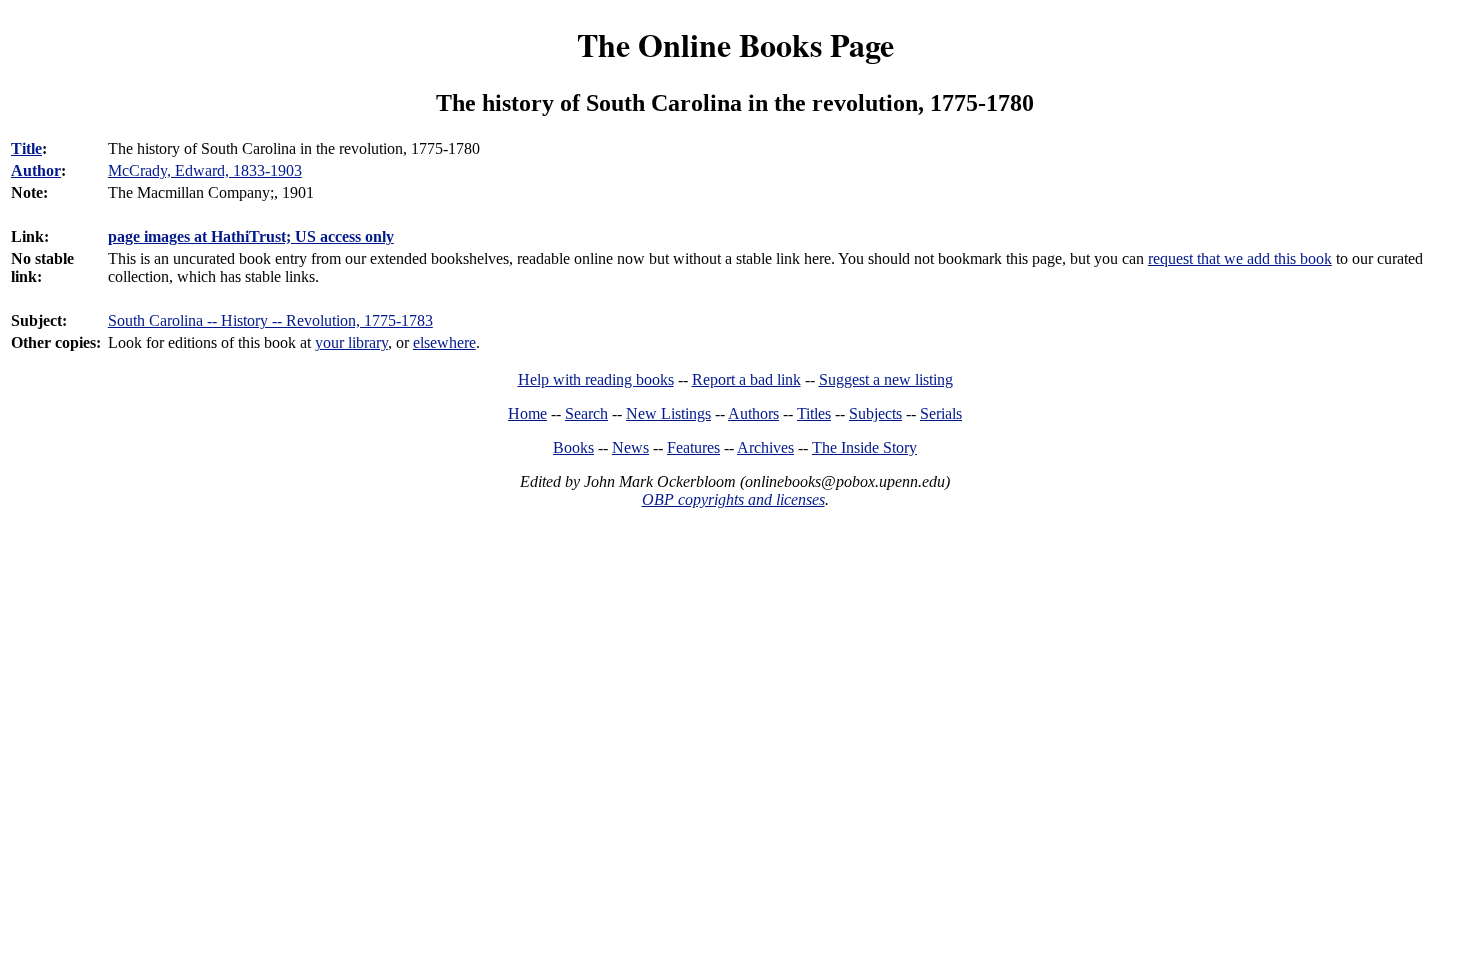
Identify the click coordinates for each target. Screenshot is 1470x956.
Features (693, 447)
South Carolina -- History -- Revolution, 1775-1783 (270, 320)
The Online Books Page (735, 44)
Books (573, 447)
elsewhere (444, 342)
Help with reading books (596, 379)
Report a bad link (746, 379)
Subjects (875, 413)
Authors (753, 413)
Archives (765, 447)
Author (36, 170)
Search (586, 413)
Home (527, 413)
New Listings (668, 413)
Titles (814, 413)
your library (351, 342)
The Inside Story (864, 447)
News (630, 447)
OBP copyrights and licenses (733, 499)
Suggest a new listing (886, 379)
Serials (941, 413)
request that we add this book (1240, 258)
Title (26, 148)
